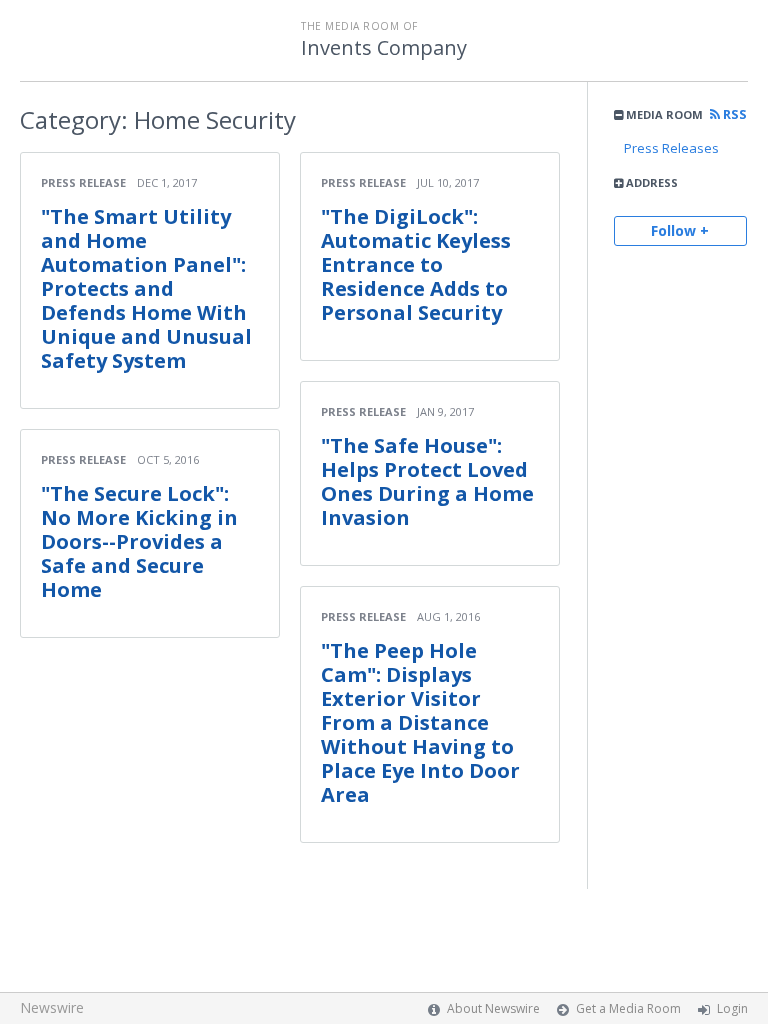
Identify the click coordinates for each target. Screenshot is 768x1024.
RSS (733, 114)
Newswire (52, 1007)
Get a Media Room (628, 1008)
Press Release (83, 182)
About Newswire (493, 1008)
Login (732, 1008)
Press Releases (671, 148)
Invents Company (384, 48)
